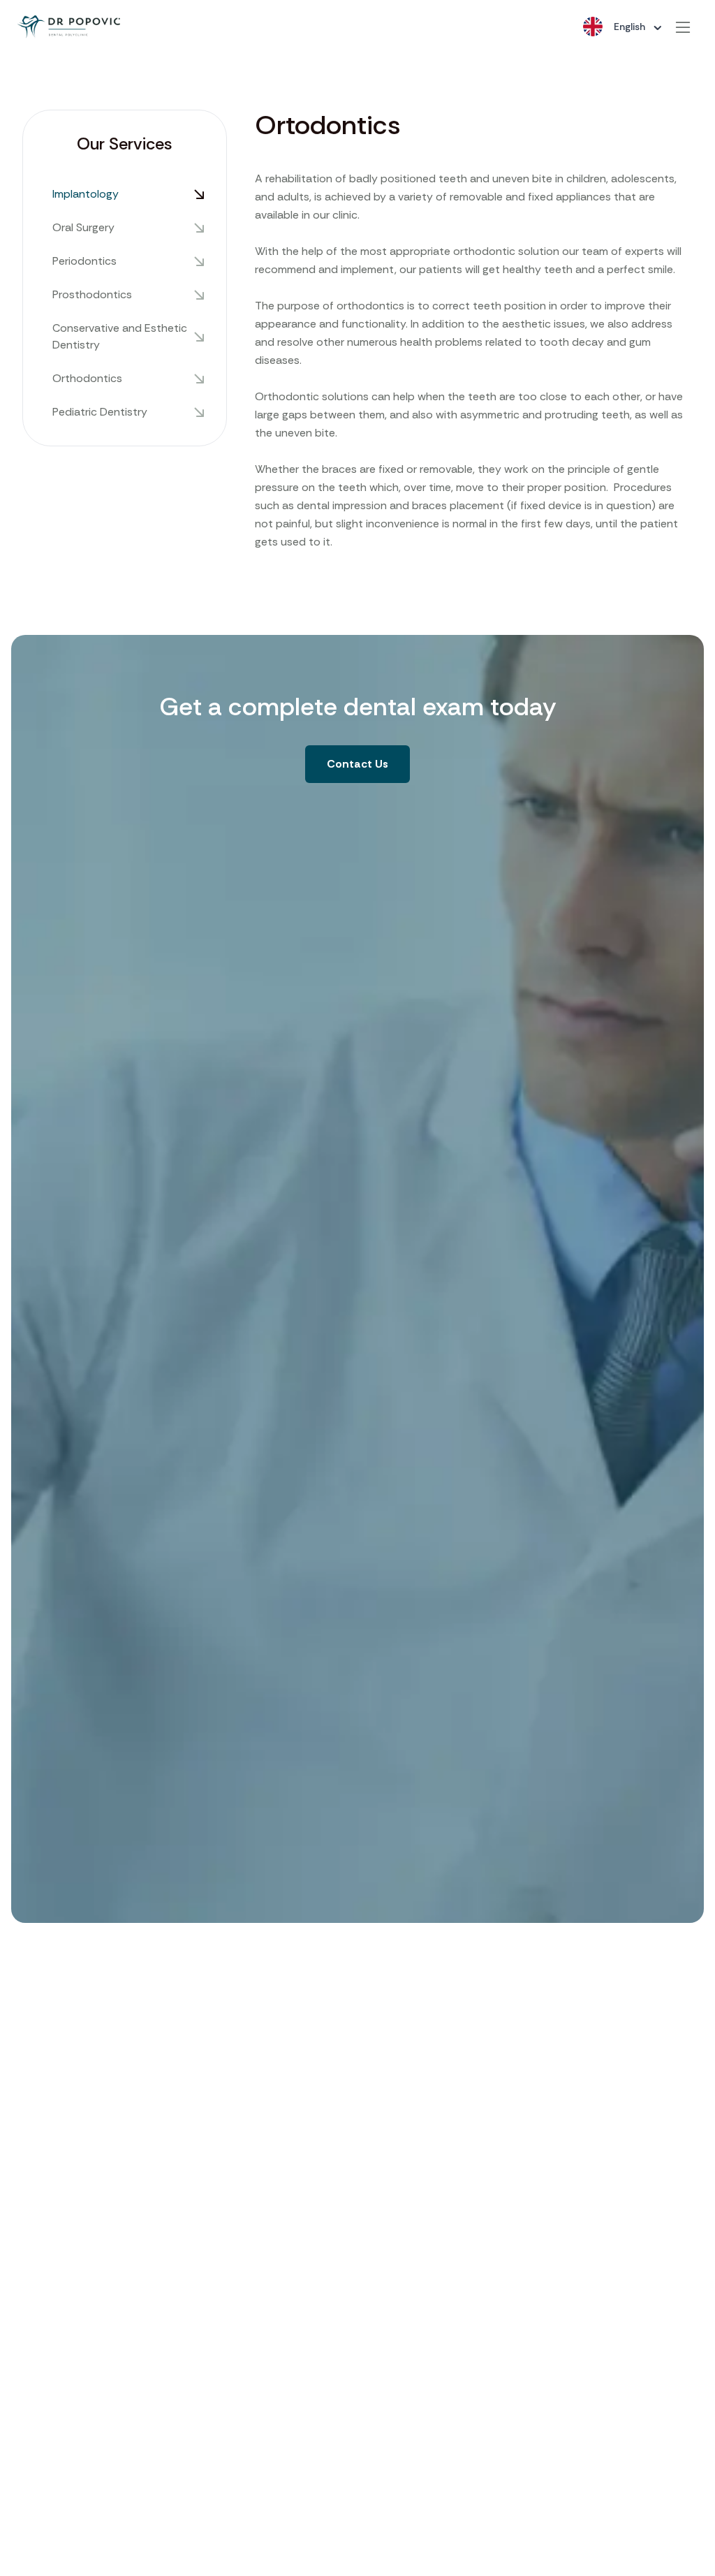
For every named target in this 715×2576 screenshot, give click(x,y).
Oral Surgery (83, 227)
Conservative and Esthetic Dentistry (120, 336)
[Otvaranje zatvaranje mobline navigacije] (683, 27)
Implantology (86, 194)
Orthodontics (87, 378)
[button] (357, 764)
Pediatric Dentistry (100, 412)
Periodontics (84, 261)
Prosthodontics (92, 294)
